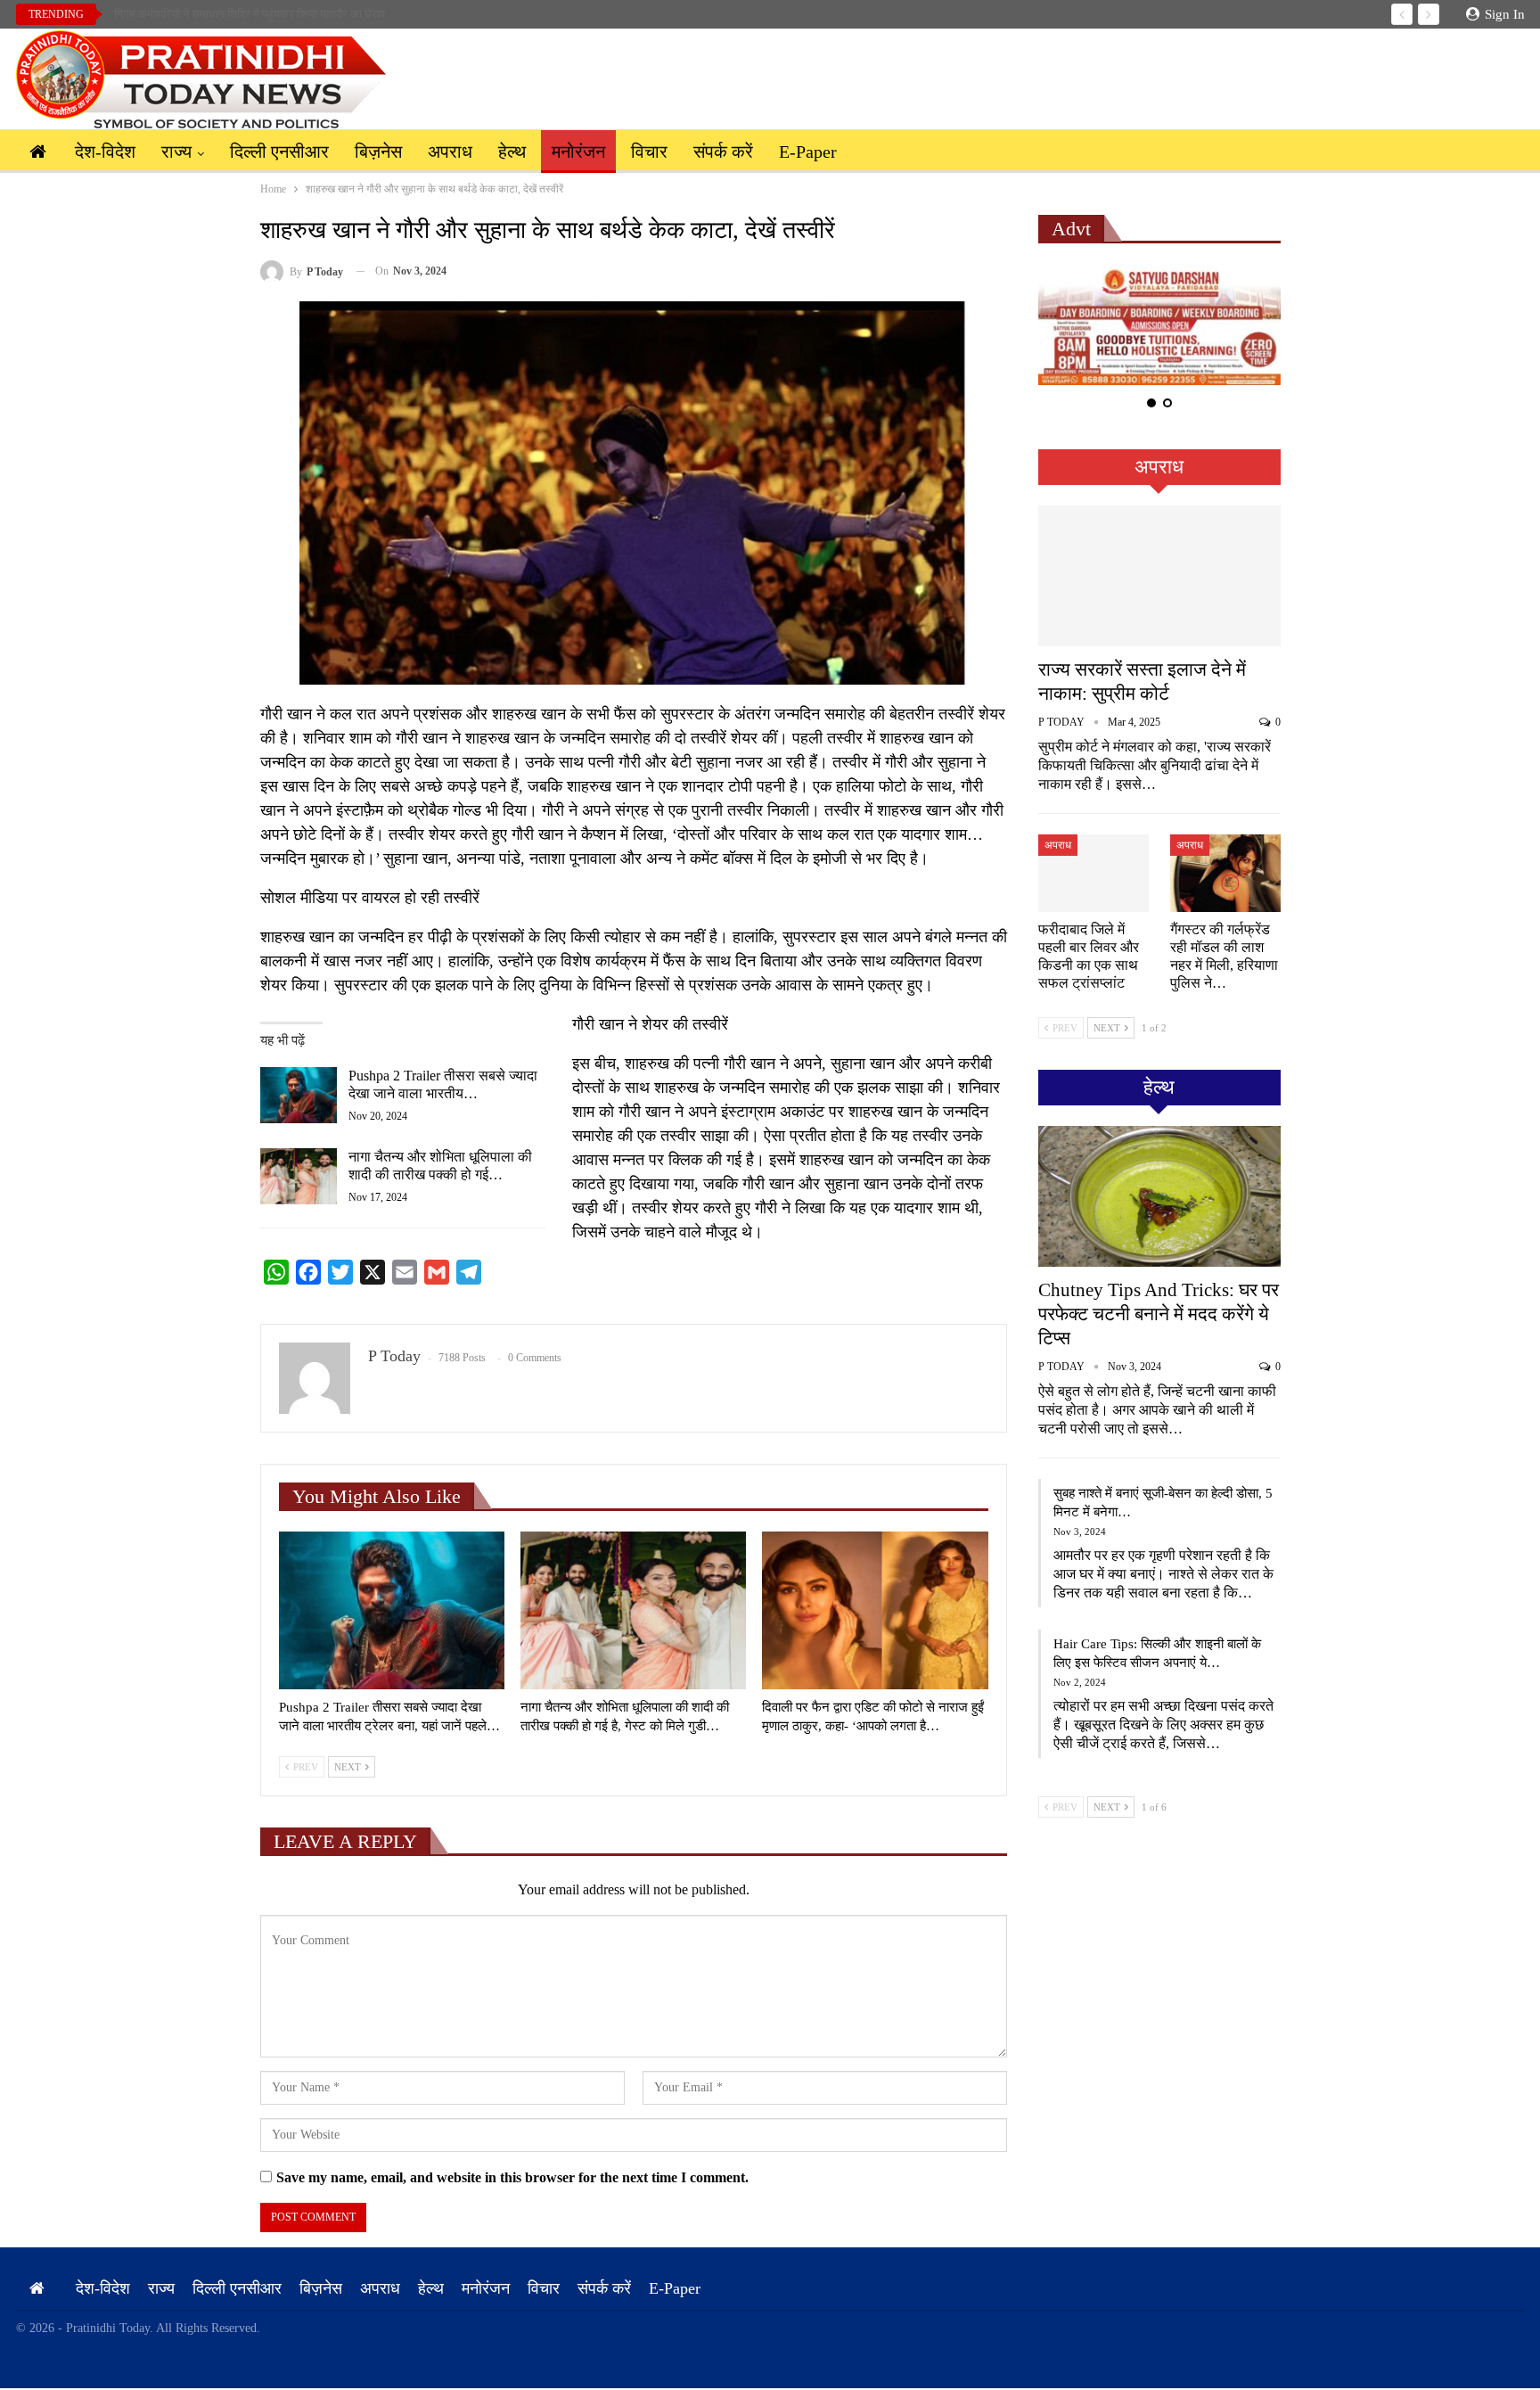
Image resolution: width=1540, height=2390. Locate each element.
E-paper (808, 152)
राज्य (176, 152)
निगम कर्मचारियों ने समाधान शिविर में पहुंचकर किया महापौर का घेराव (250, 14)
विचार (649, 152)
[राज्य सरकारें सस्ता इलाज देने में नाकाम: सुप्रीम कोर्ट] (1159, 576)
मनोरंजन (578, 152)
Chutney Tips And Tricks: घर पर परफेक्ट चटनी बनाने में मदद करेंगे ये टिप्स (1159, 1314)
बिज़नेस (378, 152)
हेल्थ (512, 152)
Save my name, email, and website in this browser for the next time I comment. (512, 2177)
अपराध (450, 152)
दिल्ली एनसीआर (279, 152)
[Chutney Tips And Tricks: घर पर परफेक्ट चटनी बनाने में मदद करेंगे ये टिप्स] (1159, 1196)
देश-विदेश (105, 152)
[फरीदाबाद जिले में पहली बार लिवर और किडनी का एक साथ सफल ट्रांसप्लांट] (1094, 873)
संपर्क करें (723, 152)
